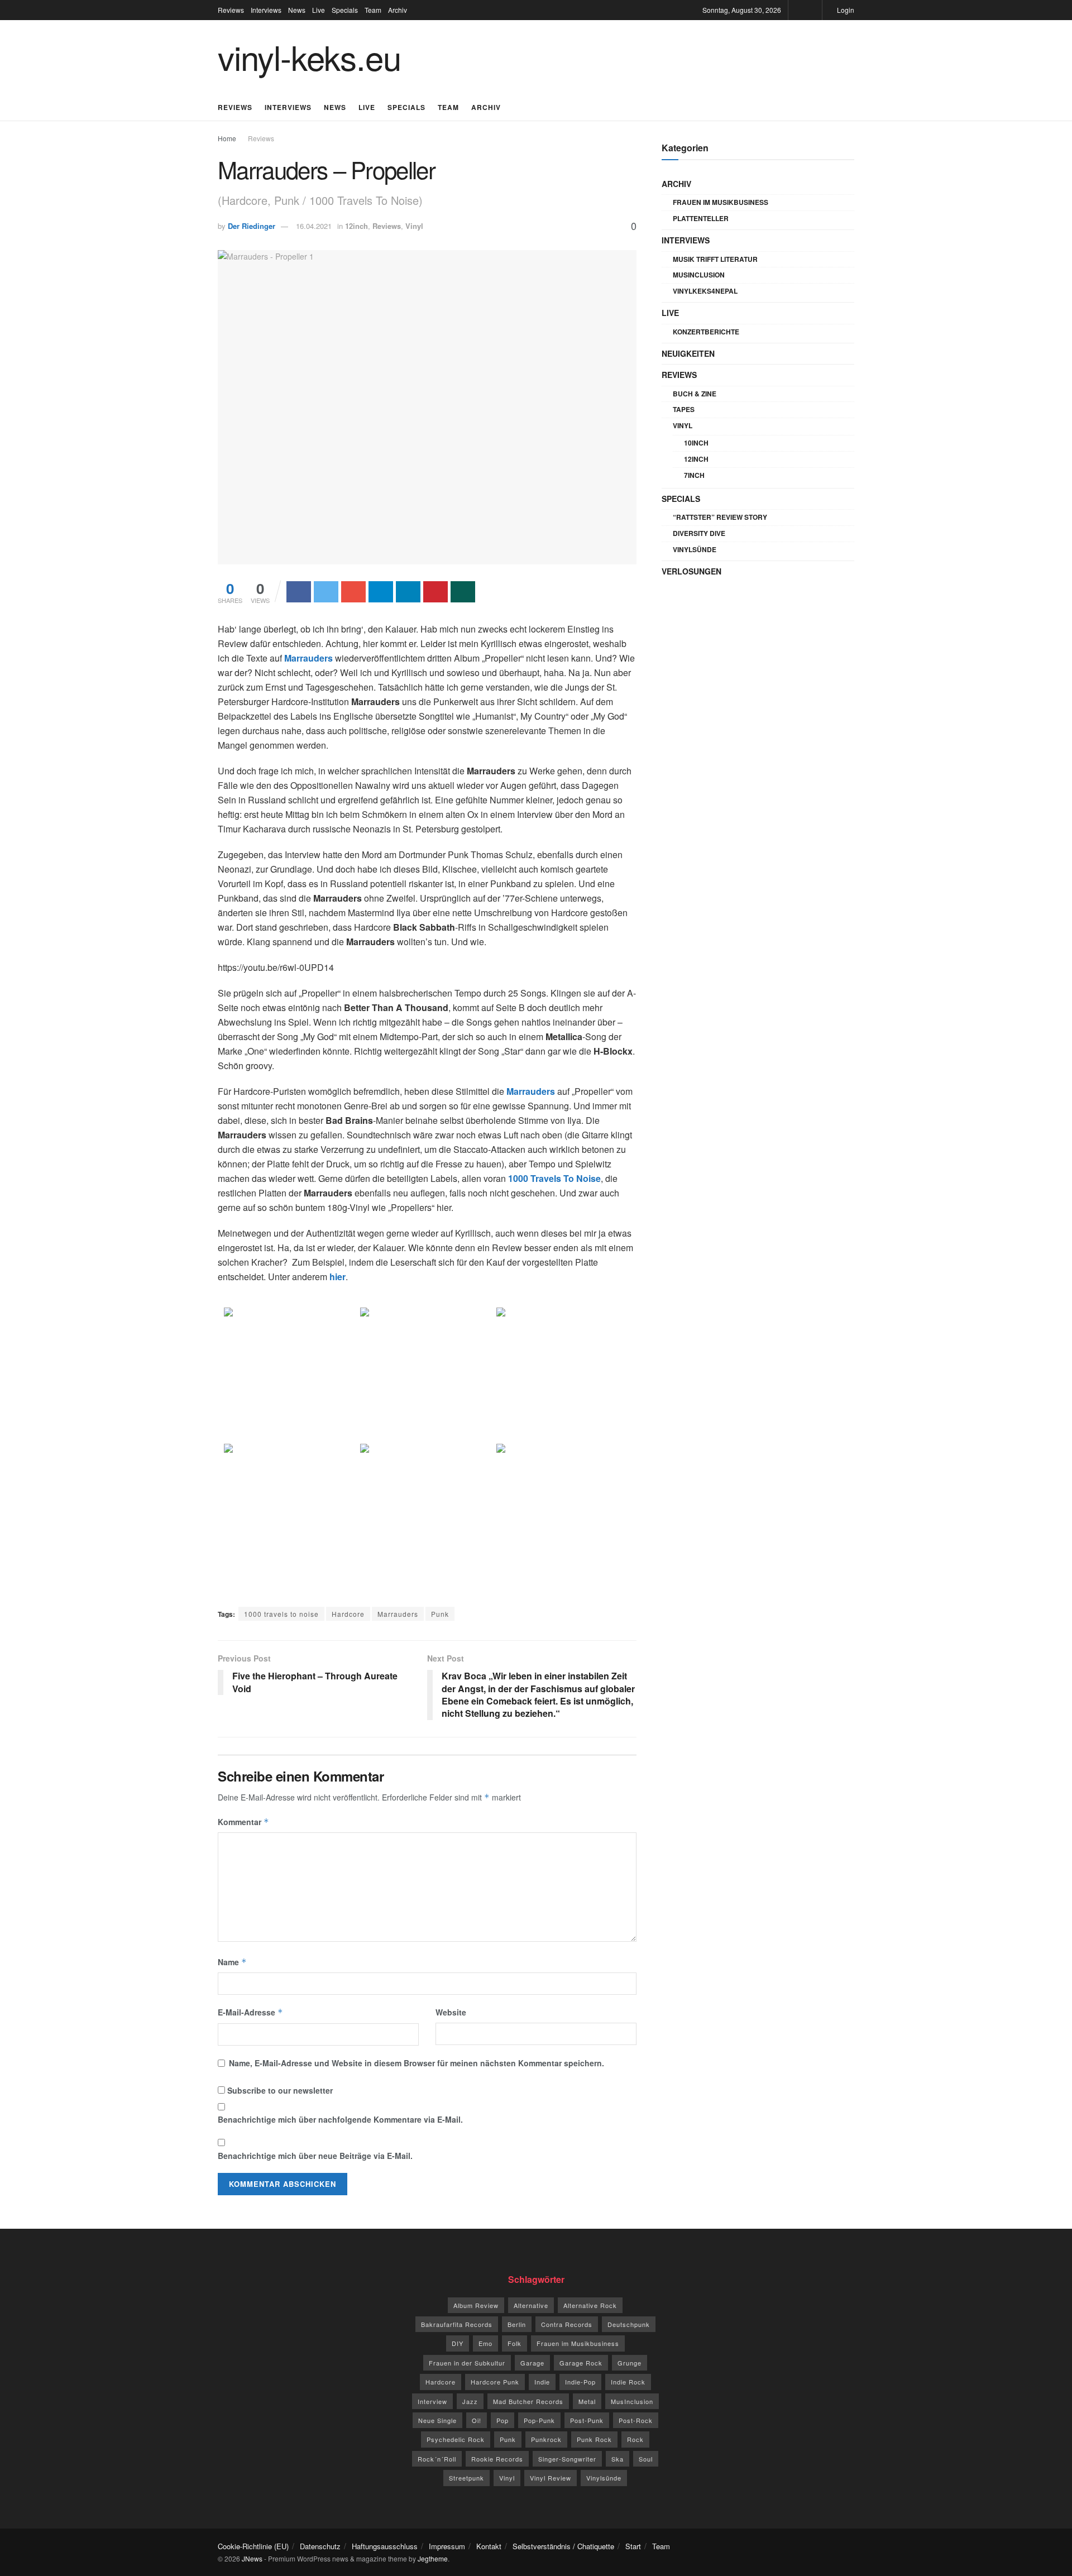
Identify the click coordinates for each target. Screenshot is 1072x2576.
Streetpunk (466, 2478)
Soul (646, 2459)
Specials (345, 10)
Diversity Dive (699, 533)
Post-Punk (587, 2420)
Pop (502, 2420)
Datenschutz (320, 2546)
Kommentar (243, 1822)
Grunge (630, 2363)
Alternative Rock (590, 2305)
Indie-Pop (580, 2382)
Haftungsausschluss (385, 2546)
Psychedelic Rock (456, 2439)
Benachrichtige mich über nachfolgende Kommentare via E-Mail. (340, 2119)
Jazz (470, 2401)
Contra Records (567, 2324)
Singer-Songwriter (567, 2459)
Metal (587, 2401)
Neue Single (437, 2420)
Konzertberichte (706, 332)
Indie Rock (628, 2382)
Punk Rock (594, 2439)
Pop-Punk (539, 2420)
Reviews (231, 10)
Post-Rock (636, 2420)
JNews (252, 2558)
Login (845, 10)
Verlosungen (691, 571)
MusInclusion (699, 275)
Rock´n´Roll (437, 2459)
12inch (356, 226)
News (297, 10)
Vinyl (414, 226)
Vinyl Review (551, 2478)
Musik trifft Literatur (715, 259)
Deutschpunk (629, 2324)
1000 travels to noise (281, 1614)
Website (451, 2012)
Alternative (531, 2305)
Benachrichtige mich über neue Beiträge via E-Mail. (315, 2156)
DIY (458, 2343)
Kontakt (489, 2546)
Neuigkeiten (688, 353)
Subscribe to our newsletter (279, 2090)
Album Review (476, 2305)
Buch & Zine (695, 394)
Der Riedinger (252, 226)
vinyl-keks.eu (309, 56)
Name (232, 1962)
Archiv (398, 10)
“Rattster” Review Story (720, 517)
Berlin (517, 2324)
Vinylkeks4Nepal (705, 291)
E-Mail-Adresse (250, 2012)
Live (319, 10)
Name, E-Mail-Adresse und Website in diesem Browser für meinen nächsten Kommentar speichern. (417, 2063)
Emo (485, 2343)
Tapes (684, 409)
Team (373, 10)
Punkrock (546, 2439)
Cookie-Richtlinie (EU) (253, 2546)
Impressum (447, 2546)
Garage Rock (581, 2363)
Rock (635, 2439)
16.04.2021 (314, 226)
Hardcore (348, 1614)
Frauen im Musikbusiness (721, 202)
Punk (440, 1614)
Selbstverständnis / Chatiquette (563, 2546)
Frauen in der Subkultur (467, 2363)
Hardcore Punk (495, 2382)
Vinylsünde (695, 549)
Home (227, 138)
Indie (542, 2382)
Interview (432, 2401)
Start (633, 2546)
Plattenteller (701, 218)
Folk (515, 2343)
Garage (532, 2363)
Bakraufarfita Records (457, 2324)
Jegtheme (433, 2558)
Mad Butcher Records (528, 2401)
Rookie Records (497, 2459)
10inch (696, 443)
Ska (618, 2459)
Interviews (266, 10)
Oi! (477, 2420)
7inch (694, 475)
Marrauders (398, 1614)
